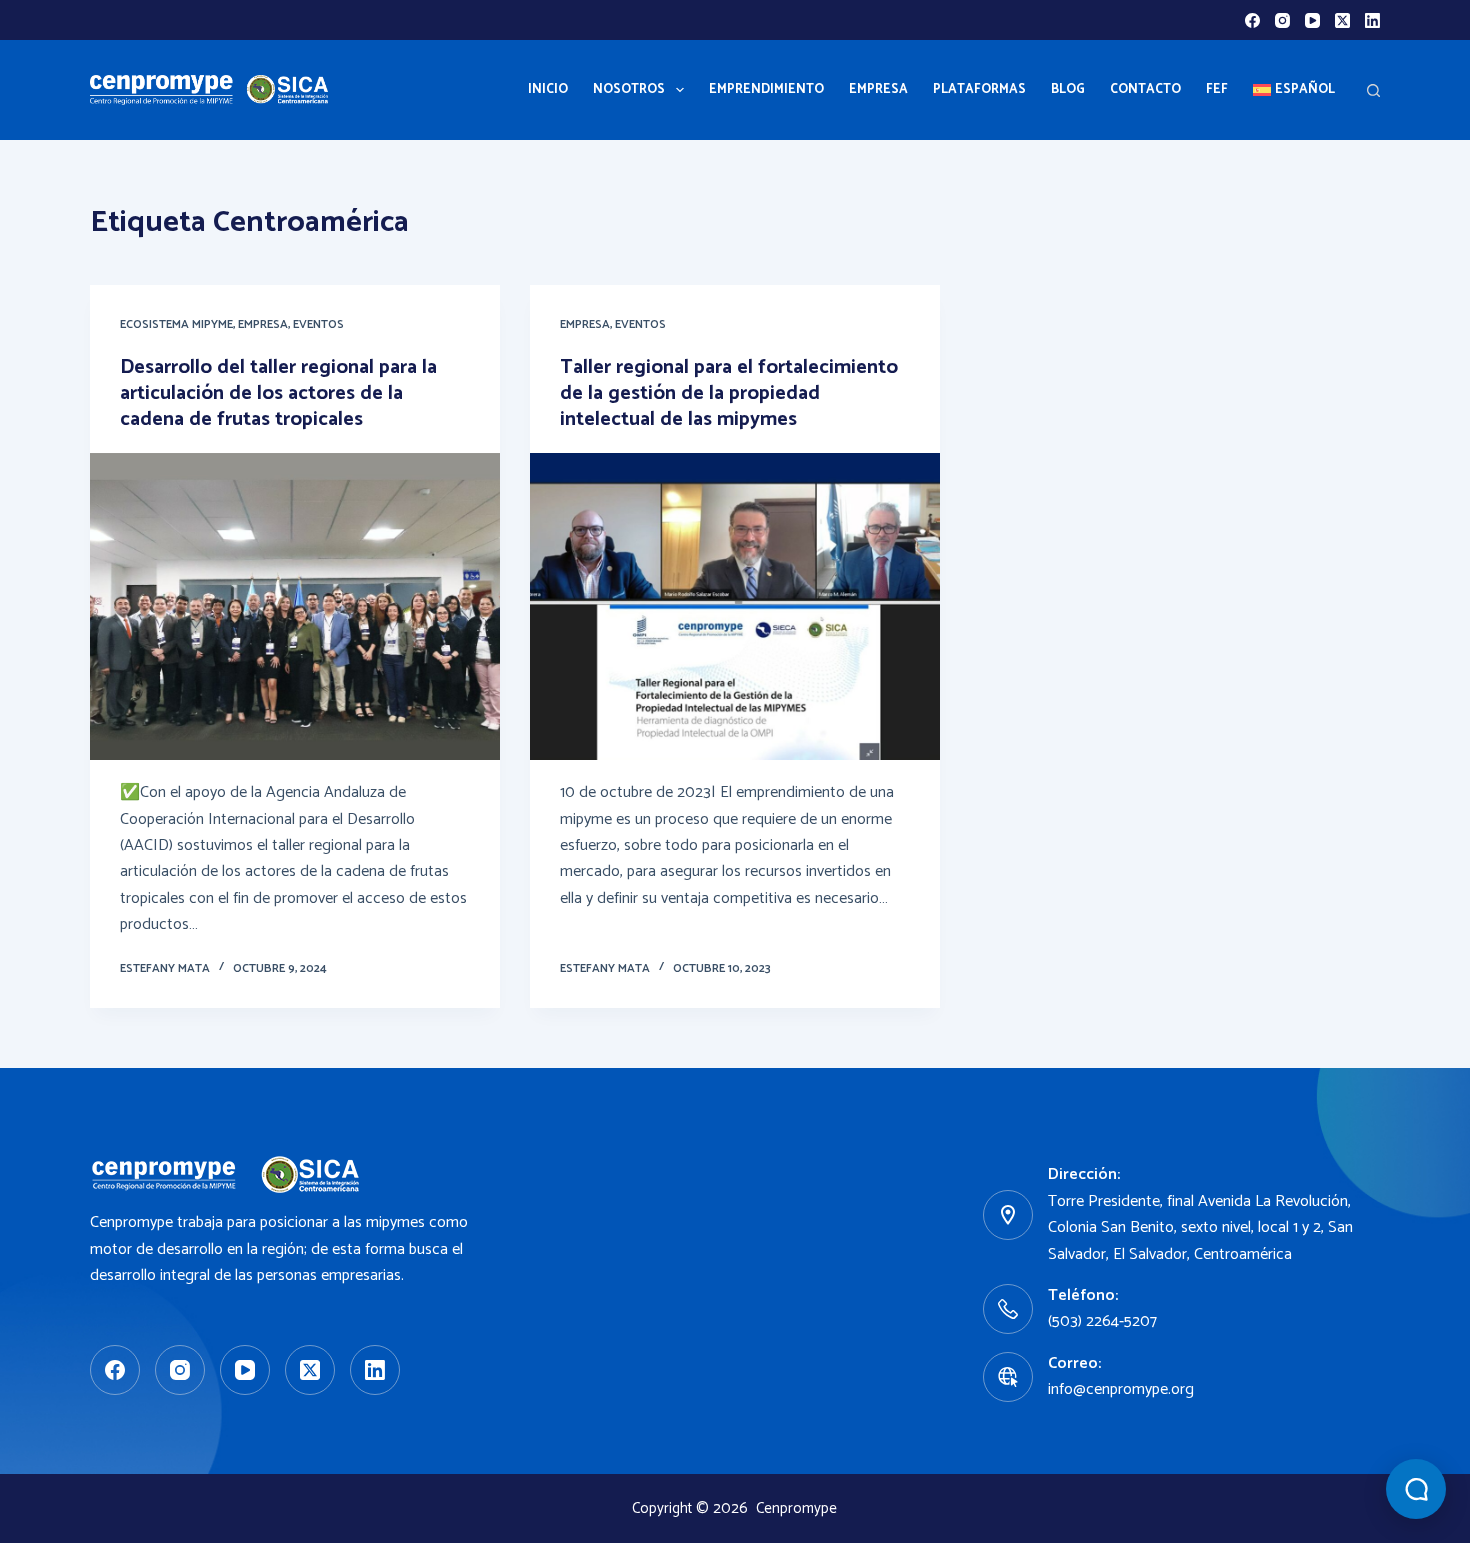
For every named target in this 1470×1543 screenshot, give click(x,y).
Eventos (318, 324)
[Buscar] (1373, 90)
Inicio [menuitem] (548, 89)
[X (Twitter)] (1342, 20)
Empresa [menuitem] (878, 89)
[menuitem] (1293, 90)
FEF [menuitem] (1217, 89)
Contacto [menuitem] (1145, 89)
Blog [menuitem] (1068, 89)
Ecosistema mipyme (176, 324)
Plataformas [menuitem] (979, 89)
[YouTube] (1312, 20)
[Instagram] (1282, 20)
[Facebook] (1252, 20)
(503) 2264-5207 (1102, 1321)
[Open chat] (1416, 1489)
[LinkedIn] (1372, 20)
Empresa (263, 324)
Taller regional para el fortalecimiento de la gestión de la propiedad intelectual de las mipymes (729, 393)
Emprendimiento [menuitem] (766, 89)
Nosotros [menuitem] (629, 89)
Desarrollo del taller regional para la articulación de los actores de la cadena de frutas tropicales (278, 393)
